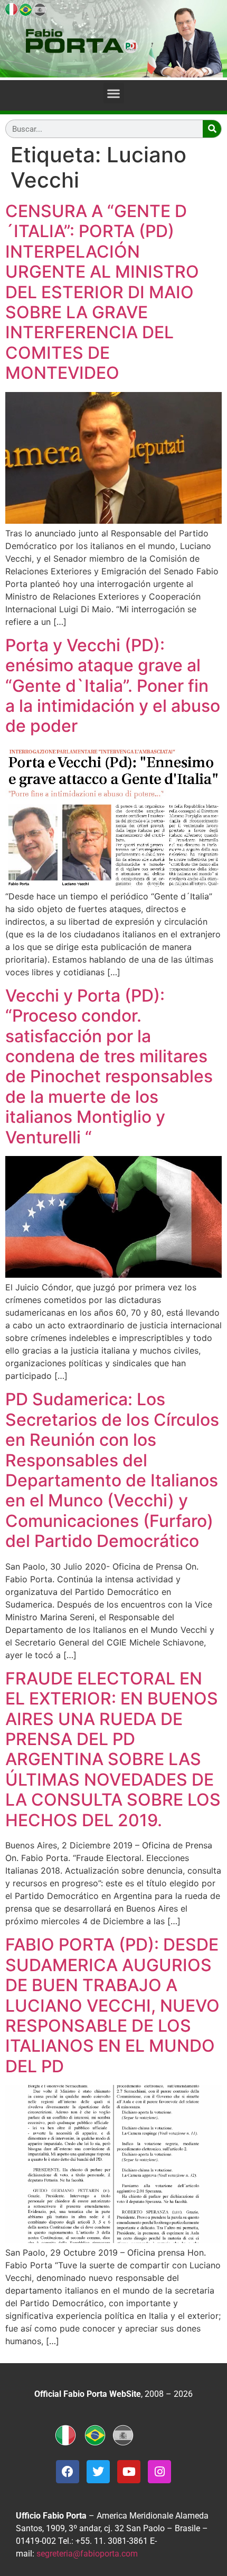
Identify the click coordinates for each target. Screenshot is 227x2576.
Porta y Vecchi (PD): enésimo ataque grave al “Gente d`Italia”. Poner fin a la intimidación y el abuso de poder (113, 686)
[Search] (212, 129)
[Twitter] (98, 2472)
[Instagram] (159, 2472)
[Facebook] (68, 2472)
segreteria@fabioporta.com (87, 2554)
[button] (114, 93)
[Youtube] (129, 2472)
